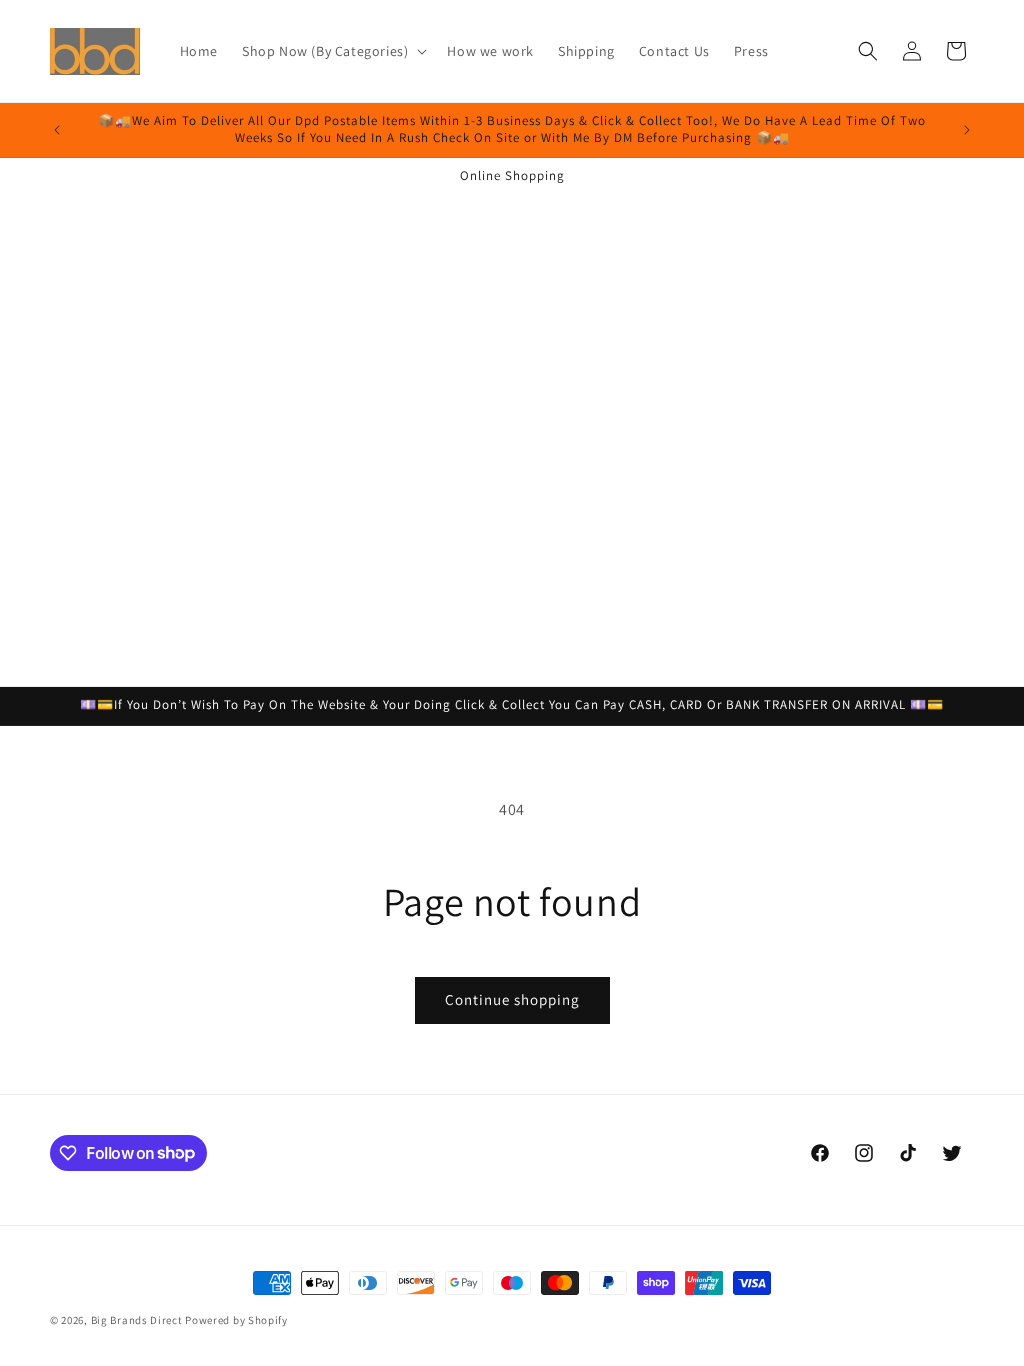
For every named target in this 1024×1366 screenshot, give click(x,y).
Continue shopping (512, 999)
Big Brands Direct (137, 1320)
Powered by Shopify (236, 1320)
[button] (332, 51)
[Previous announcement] (57, 130)
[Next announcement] (967, 130)
